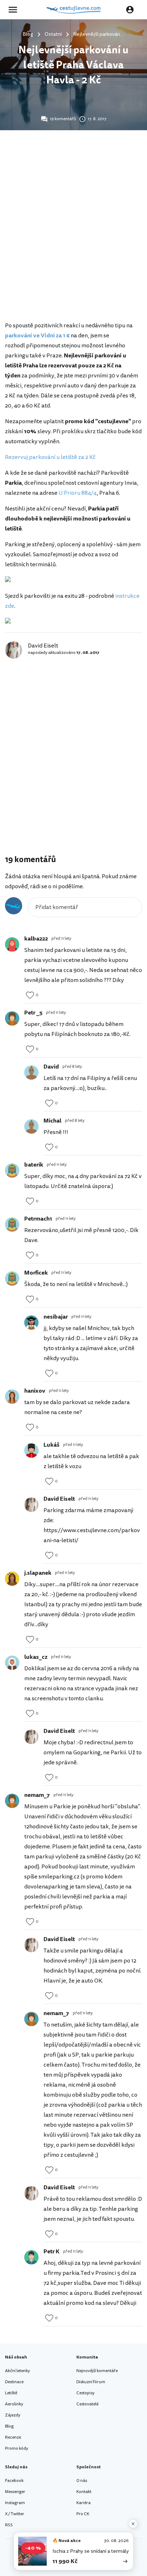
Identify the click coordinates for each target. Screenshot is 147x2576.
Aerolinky (14, 2404)
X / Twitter (15, 2514)
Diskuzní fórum (91, 2382)
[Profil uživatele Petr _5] (12, 1018)
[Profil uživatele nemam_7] (12, 1801)
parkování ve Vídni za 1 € (37, 336)
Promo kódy (17, 2448)
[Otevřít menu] (15, 10)
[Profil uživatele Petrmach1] (12, 1225)
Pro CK (83, 2514)
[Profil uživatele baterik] (12, 1170)
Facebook (14, 2481)
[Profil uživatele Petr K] (31, 2257)
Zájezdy (13, 2415)
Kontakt (84, 2492)
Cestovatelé (87, 2404)
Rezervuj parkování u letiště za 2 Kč (50, 457)
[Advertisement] (73, 238)
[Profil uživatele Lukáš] (31, 1451)
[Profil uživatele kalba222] (12, 944)
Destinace (14, 2382)
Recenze (13, 2437)
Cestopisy (85, 2393)
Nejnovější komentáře (97, 2371)
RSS (9, 2525)
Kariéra (83, 2503)
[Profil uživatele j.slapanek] (12, 1579)
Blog (9, 2426)
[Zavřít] (133, 2524)
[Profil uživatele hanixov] (12, 1397)
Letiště (11, 2393)
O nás (82, 2481)
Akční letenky (17, 2371)
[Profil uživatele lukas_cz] (12, 1663)
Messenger (15, 2492)
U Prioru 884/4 (78, 493)
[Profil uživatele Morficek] (12, 1279)
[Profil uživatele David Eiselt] (31, 1505)
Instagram (15, 2503)
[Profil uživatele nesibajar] (31, 1323)
